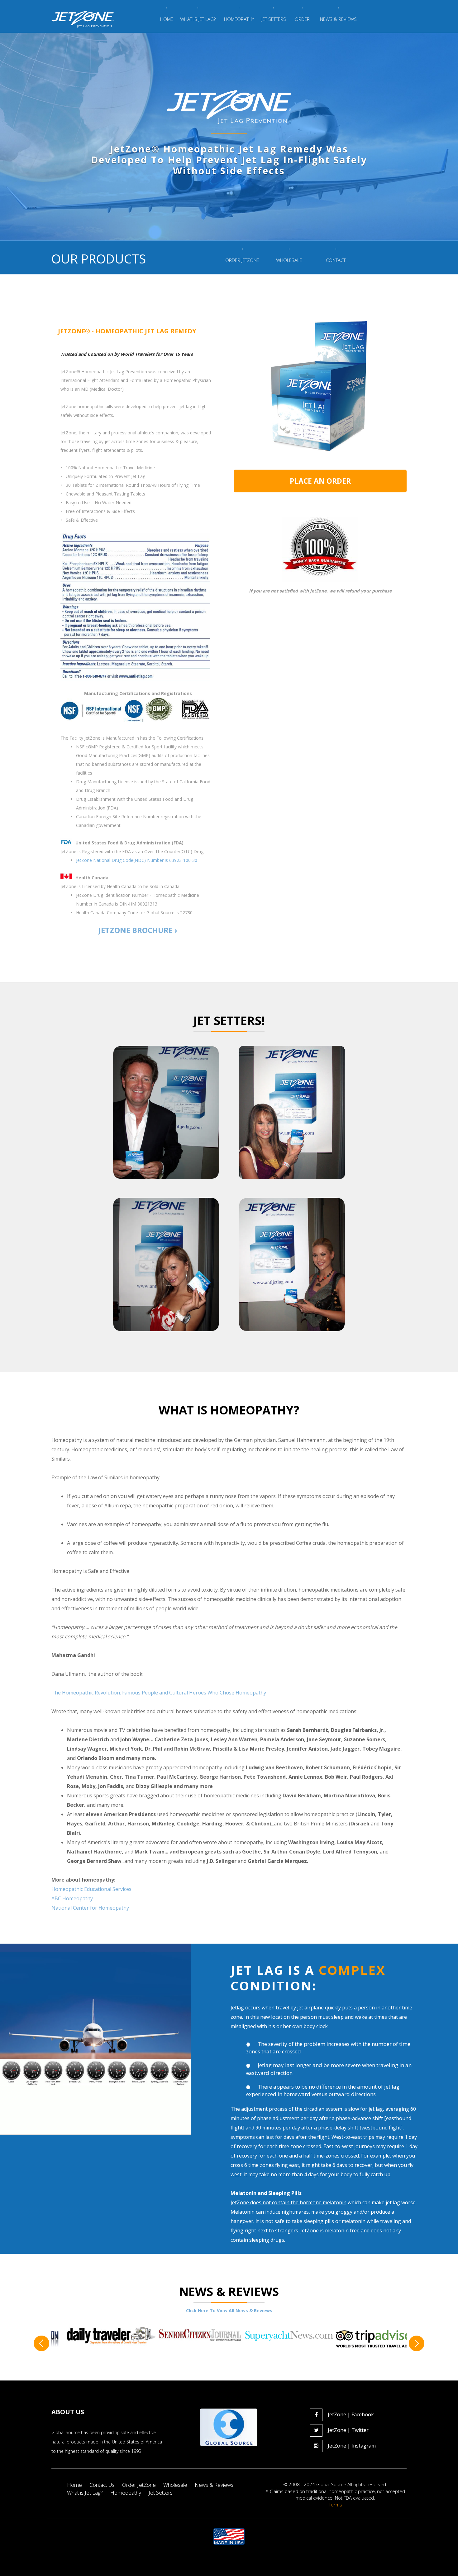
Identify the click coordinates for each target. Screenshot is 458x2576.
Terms (335, 2505)
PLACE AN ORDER (320, 481)
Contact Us (102, 2485)
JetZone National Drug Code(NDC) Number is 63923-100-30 (137, 860)
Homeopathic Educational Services (91, 1889)
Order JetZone (139, 2485)
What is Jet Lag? (85, 2493)
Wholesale (175, 2485)
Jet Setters (161, 2493)
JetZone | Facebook (351, 2414)
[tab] (138, 331)
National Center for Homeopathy (90, 1908)
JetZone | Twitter (348, 2430)
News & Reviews (214, 2485)
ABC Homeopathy (72, 1898)
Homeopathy (126, 2493)
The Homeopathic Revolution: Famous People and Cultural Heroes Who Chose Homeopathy (159, 1693)
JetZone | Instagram (352, 2446)
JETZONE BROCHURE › (138, 930)
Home (74, 2485)
